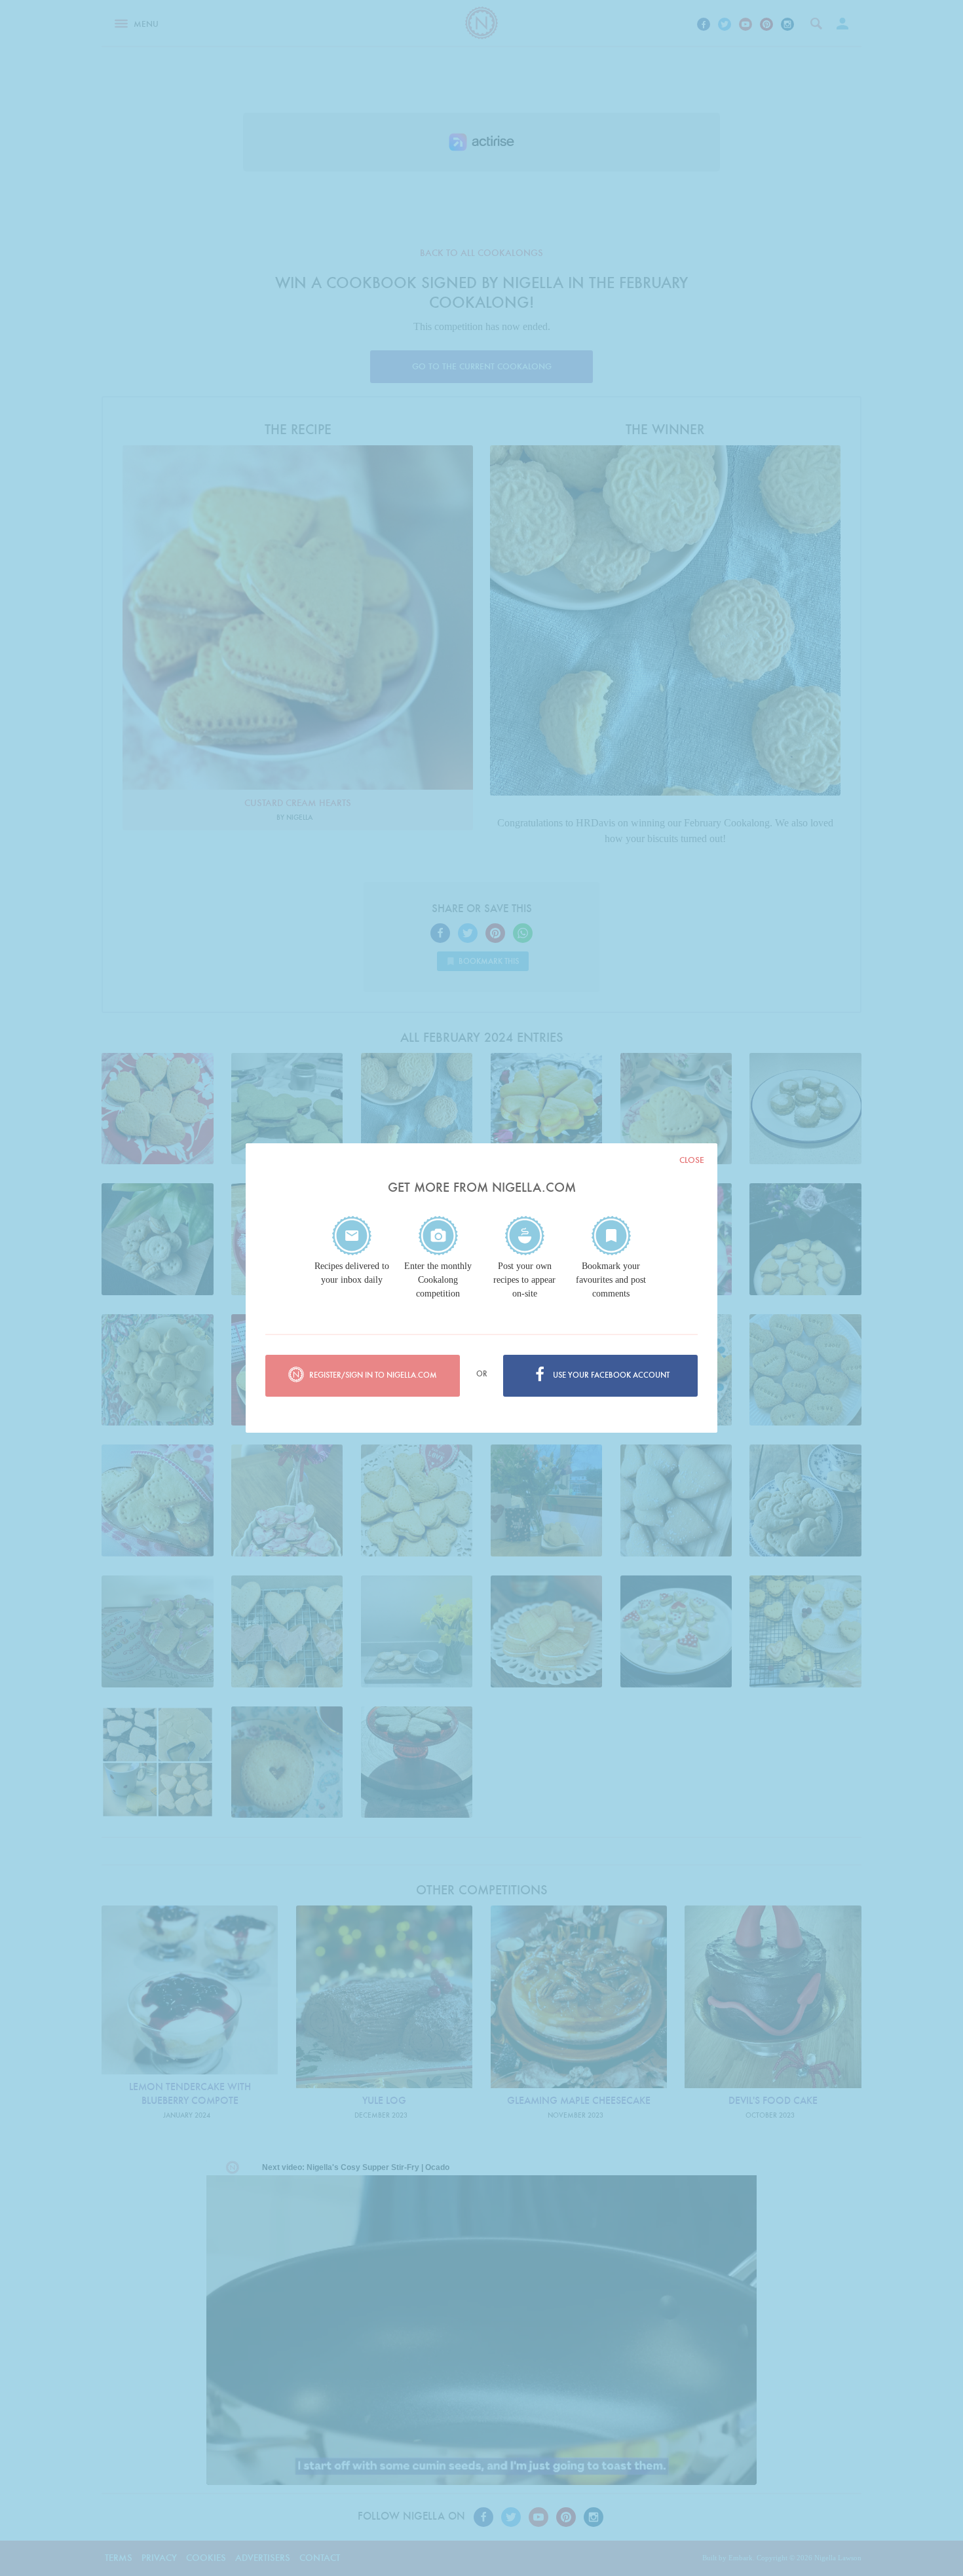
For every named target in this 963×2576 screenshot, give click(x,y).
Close (692, 1160)
